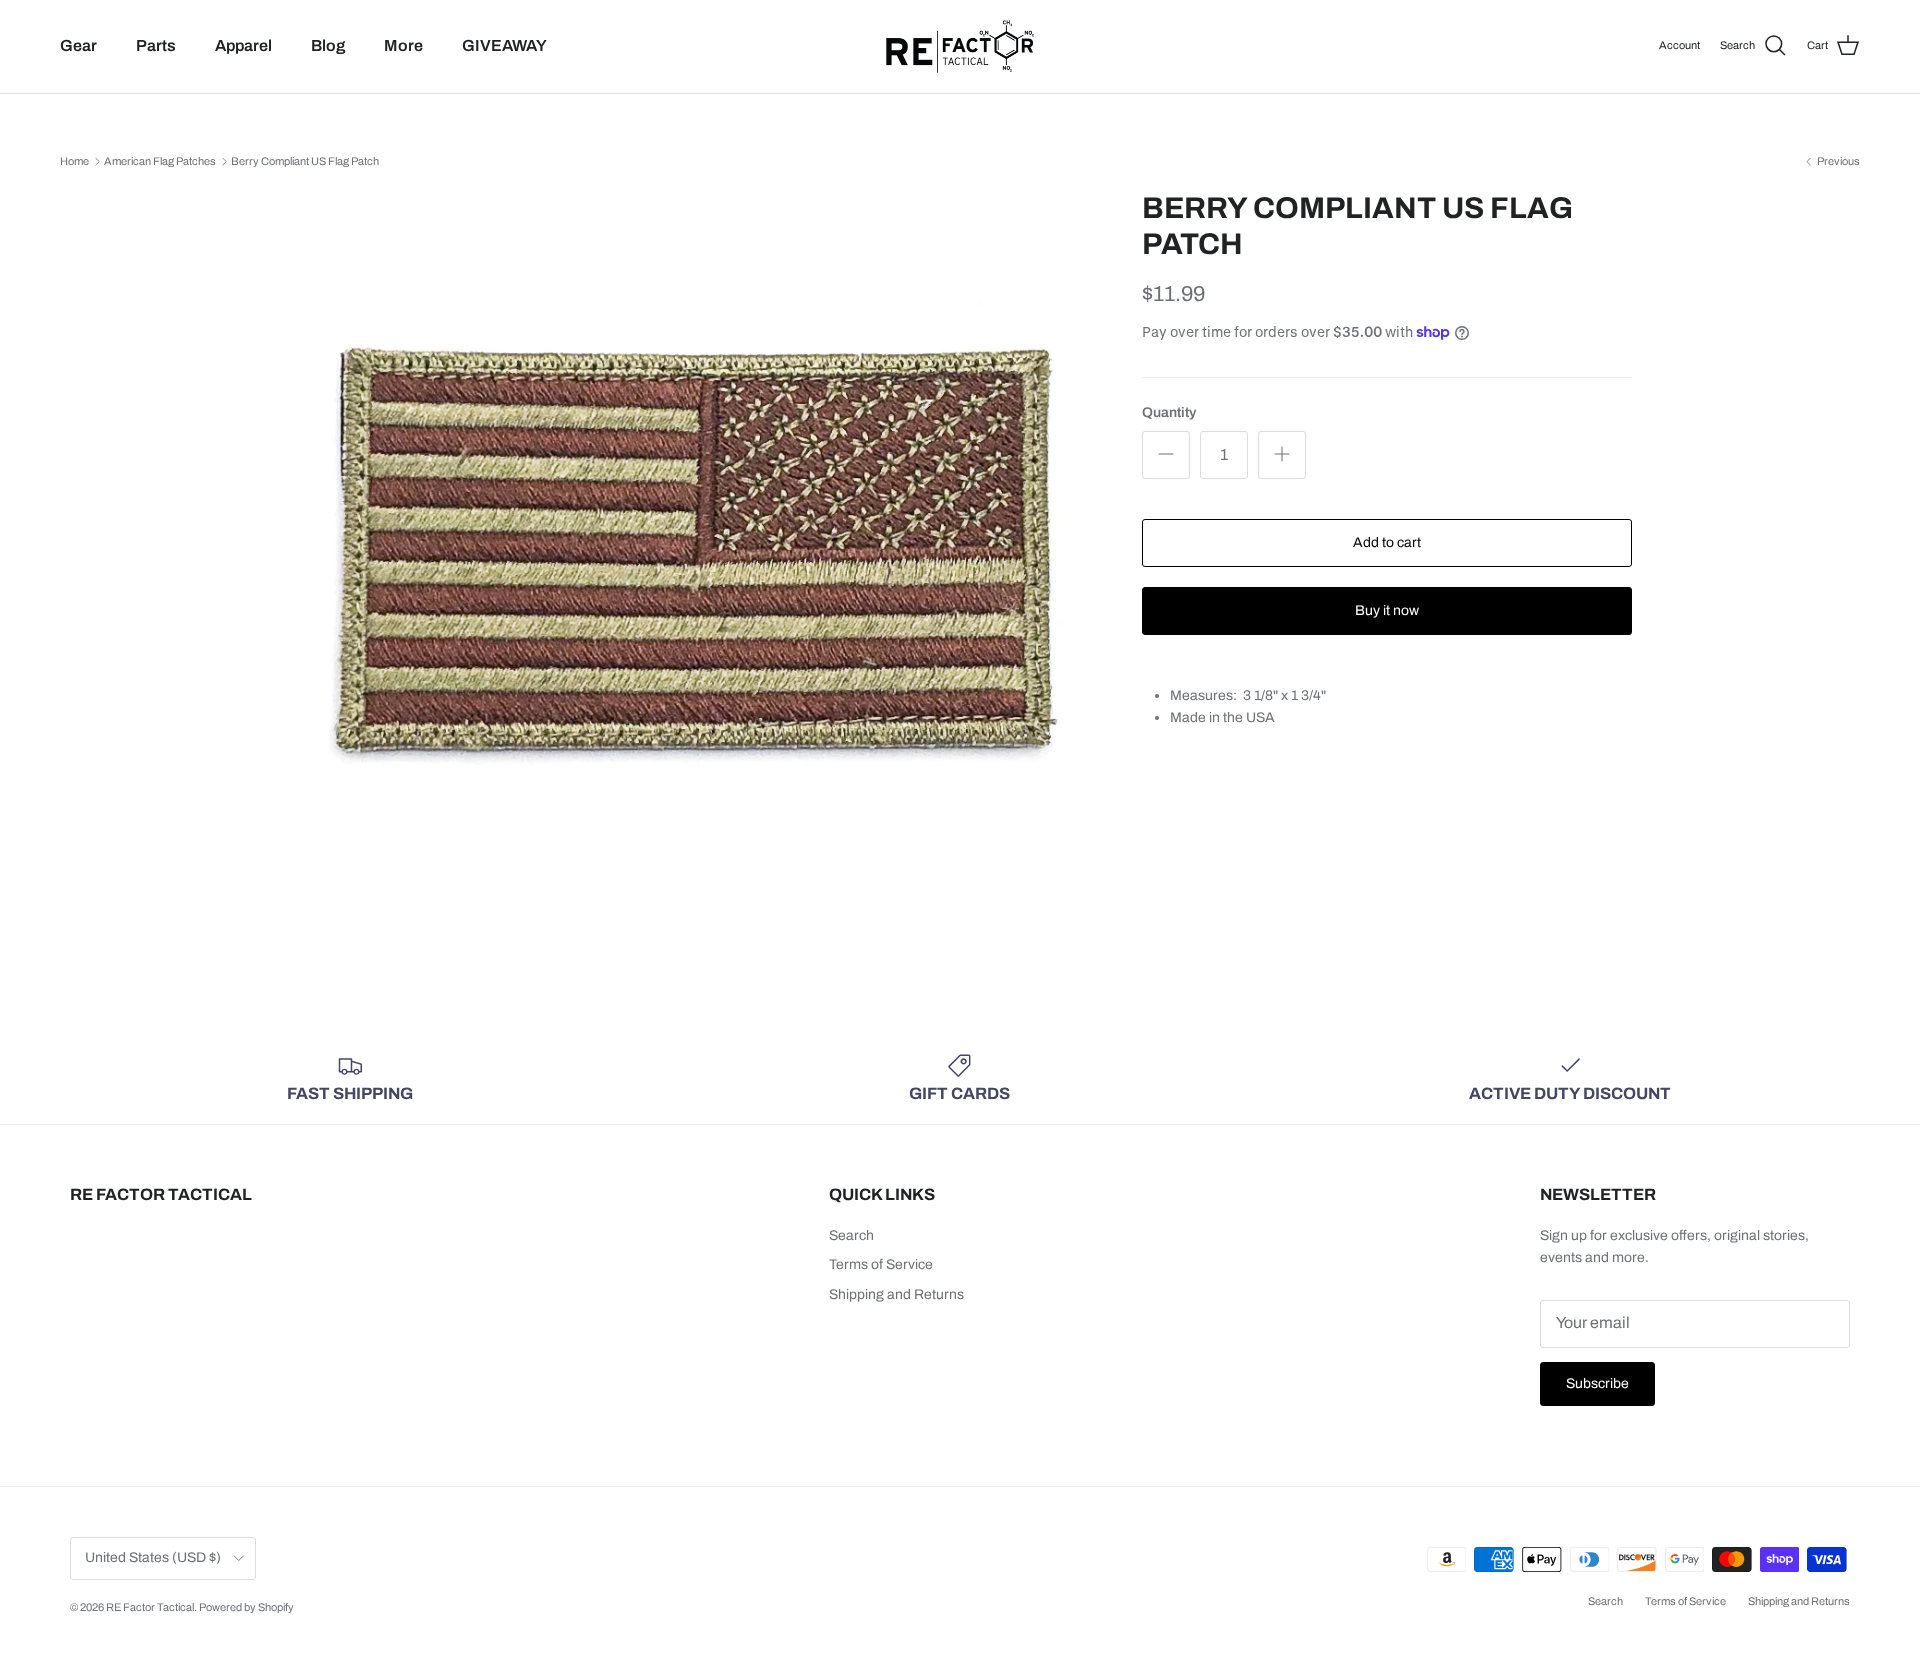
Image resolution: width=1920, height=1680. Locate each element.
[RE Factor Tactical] (960, 46)
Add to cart (1387, 542)
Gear (78, 45)
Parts (156, 45)
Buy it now (1387, 610)
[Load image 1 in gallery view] (693, 562)
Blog (328, 45)
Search (851, 1235)
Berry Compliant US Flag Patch (305, 161)
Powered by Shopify (246, 1607)
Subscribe (1597, 1383)
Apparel (243, 45)
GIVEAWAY (504, 45)
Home (74, 161)
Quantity (1169, 412)
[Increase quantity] (1282, 455)
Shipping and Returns (896, 1294)
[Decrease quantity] (1166, 455)
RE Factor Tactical (150, 1607)
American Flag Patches (160, 161)
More (403, 45)
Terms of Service (881, 1264)
